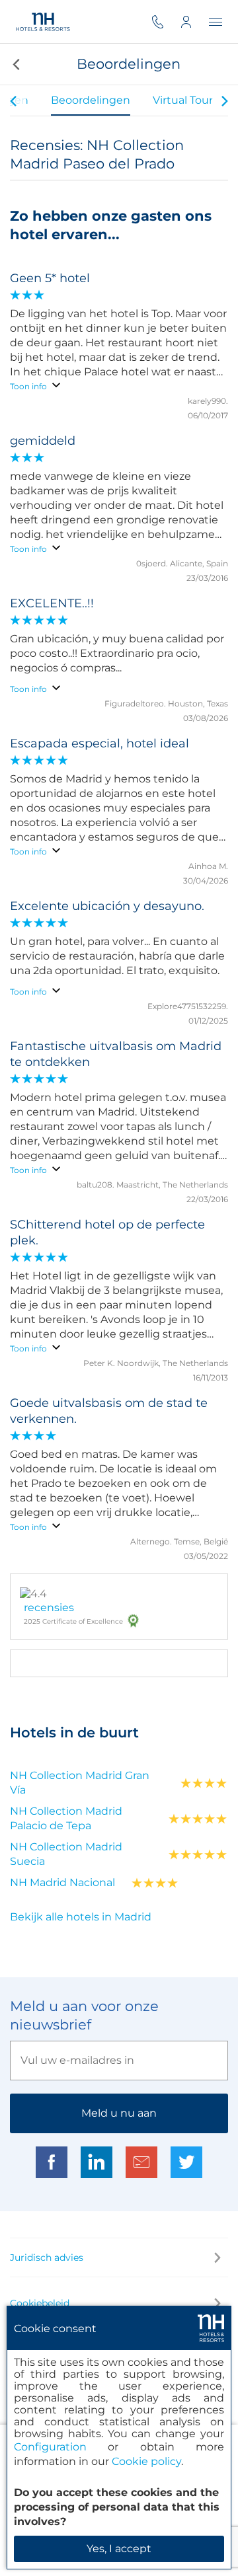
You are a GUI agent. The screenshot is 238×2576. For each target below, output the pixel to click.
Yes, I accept (119, 2549)
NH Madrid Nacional (62, 1882)
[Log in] (194, 21)
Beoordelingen (91, 100)
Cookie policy (146, 2461)
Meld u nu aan (119, 2113)
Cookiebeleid (40, 2303)
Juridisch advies (47, 2257)
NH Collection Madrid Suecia (66, 1854)
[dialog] (119, 2438)
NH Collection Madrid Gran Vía (80, 1783)
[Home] (42, 21)
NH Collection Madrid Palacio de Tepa (66, 1818)
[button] (15, 64)
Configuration (50, 2447)
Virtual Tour (183, 100)
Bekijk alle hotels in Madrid (81, 1917)
